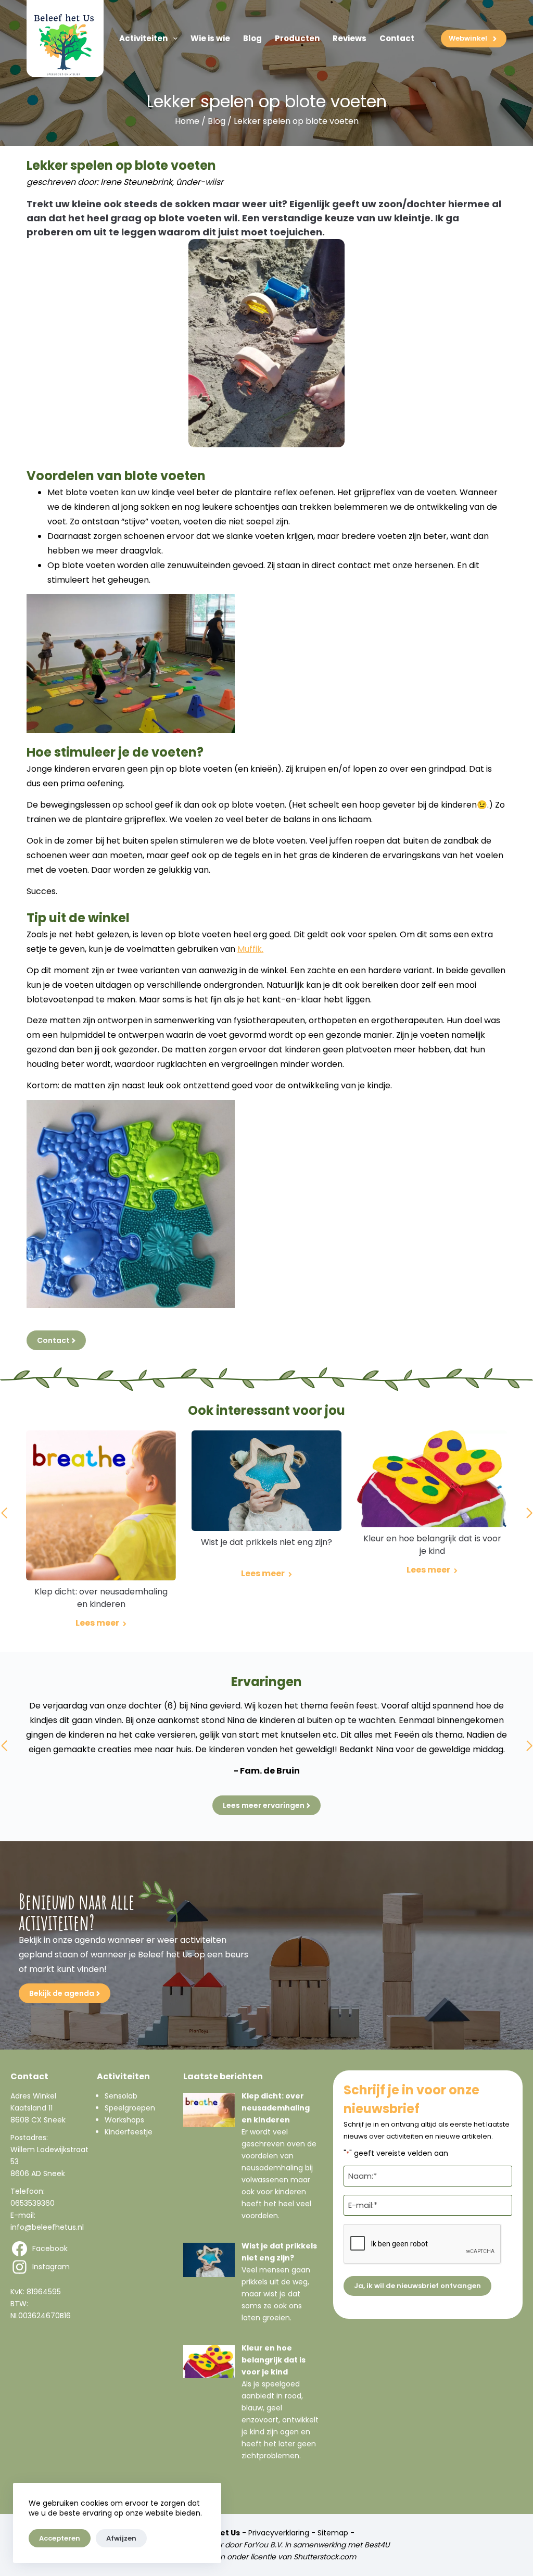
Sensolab (121, 2096)
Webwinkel (468, 38)
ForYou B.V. (263, 2545)
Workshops (124, 2120)
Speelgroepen (130, 2108)
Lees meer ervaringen (264, 1805)
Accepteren (60, 2538)
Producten (297, 38)
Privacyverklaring (279, 2533)
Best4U (377, 2545)
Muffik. (250, 949)
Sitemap (333, 2533)
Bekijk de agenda (62, 1993)
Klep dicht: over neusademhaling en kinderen (276, 2108)
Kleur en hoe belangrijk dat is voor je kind (274, 2360)
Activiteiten (143, 38)
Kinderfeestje (129, 2132)
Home (187, 121)
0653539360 (33, 2203)
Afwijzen (121, 2538)
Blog (252, 38)
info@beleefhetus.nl (47, 2227)
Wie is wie (210, 38)
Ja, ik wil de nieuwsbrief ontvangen (417, 2286)
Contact (397, 38)
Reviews (350, 38)
